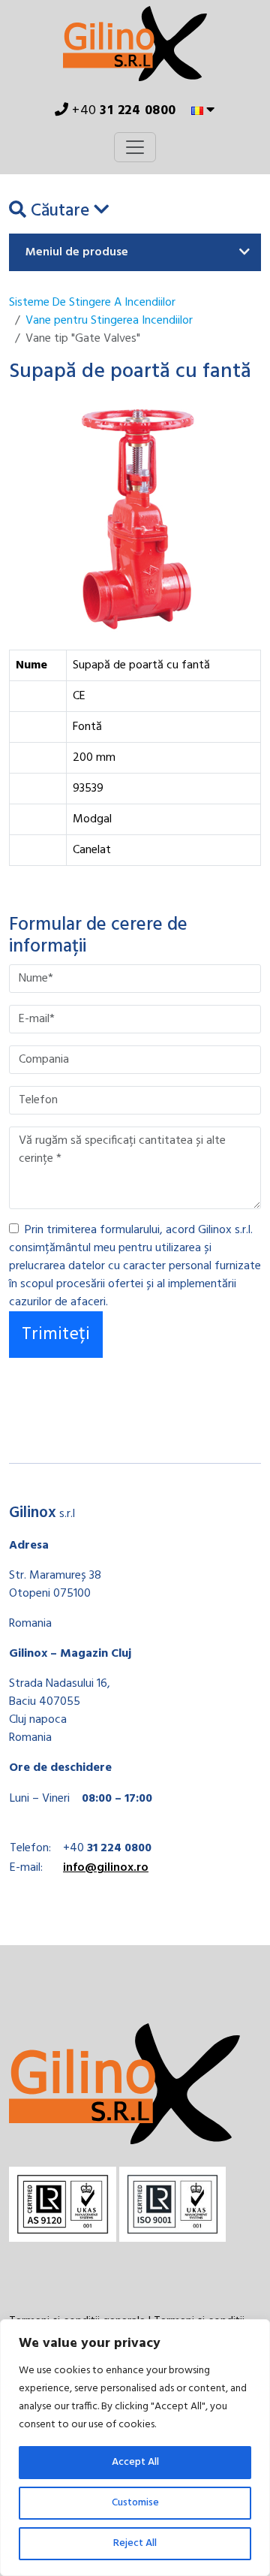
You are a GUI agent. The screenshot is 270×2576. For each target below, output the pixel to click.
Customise (135, 2503)
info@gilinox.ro (106, 1868)
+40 (123, 111)
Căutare (60, 212)
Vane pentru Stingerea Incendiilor (109, 321)
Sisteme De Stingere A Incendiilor (92, 303)
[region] (135, 2448)
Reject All (135, 2543)
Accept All (135, 2462)
